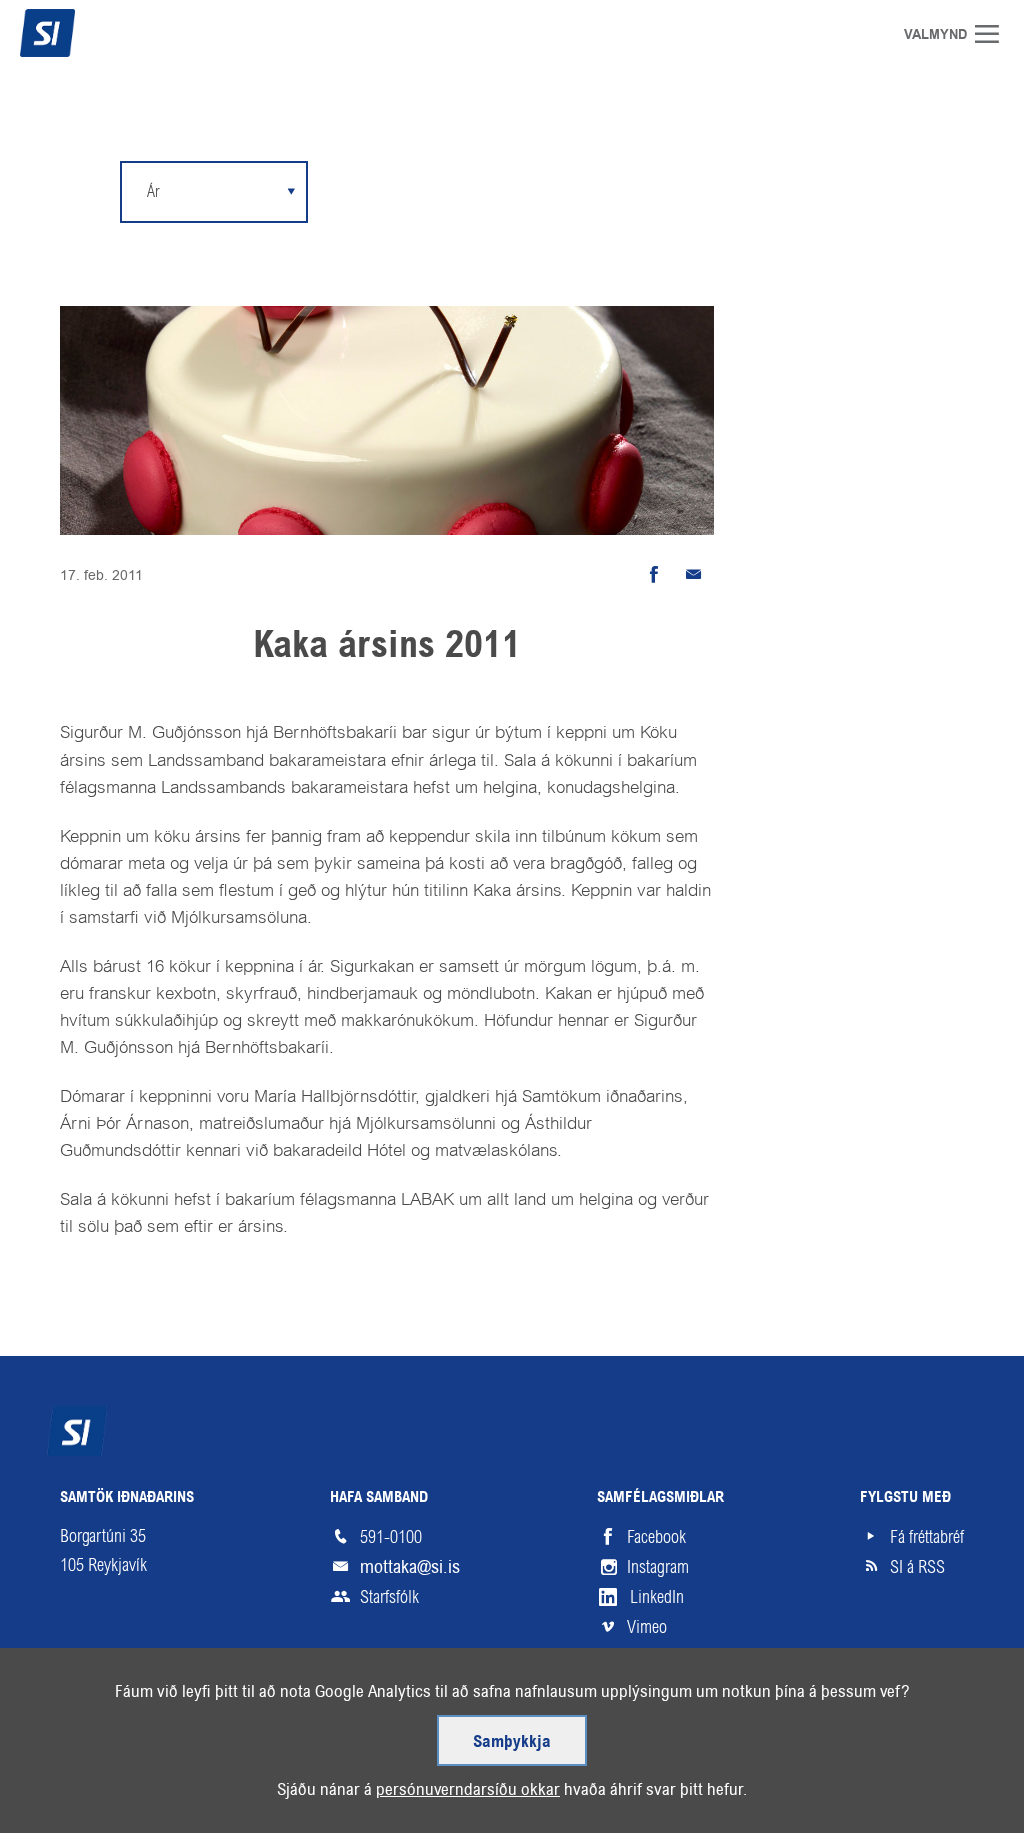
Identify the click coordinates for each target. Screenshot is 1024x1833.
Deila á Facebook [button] (654, 575)
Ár (153, 191)
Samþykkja (512, 1742)
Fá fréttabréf (927, 1537)
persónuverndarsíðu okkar (468, 1789)
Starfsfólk (389, 1597)
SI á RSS (917, 1567)
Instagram (658, 1567)
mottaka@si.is (410, 1566)
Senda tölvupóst (694, 575)
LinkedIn (657, 1597)
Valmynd (994, 34)
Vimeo (647, 1627)
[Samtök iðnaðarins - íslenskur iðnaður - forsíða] (85, 33)
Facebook (656, 1537)
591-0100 (391, 1537)
